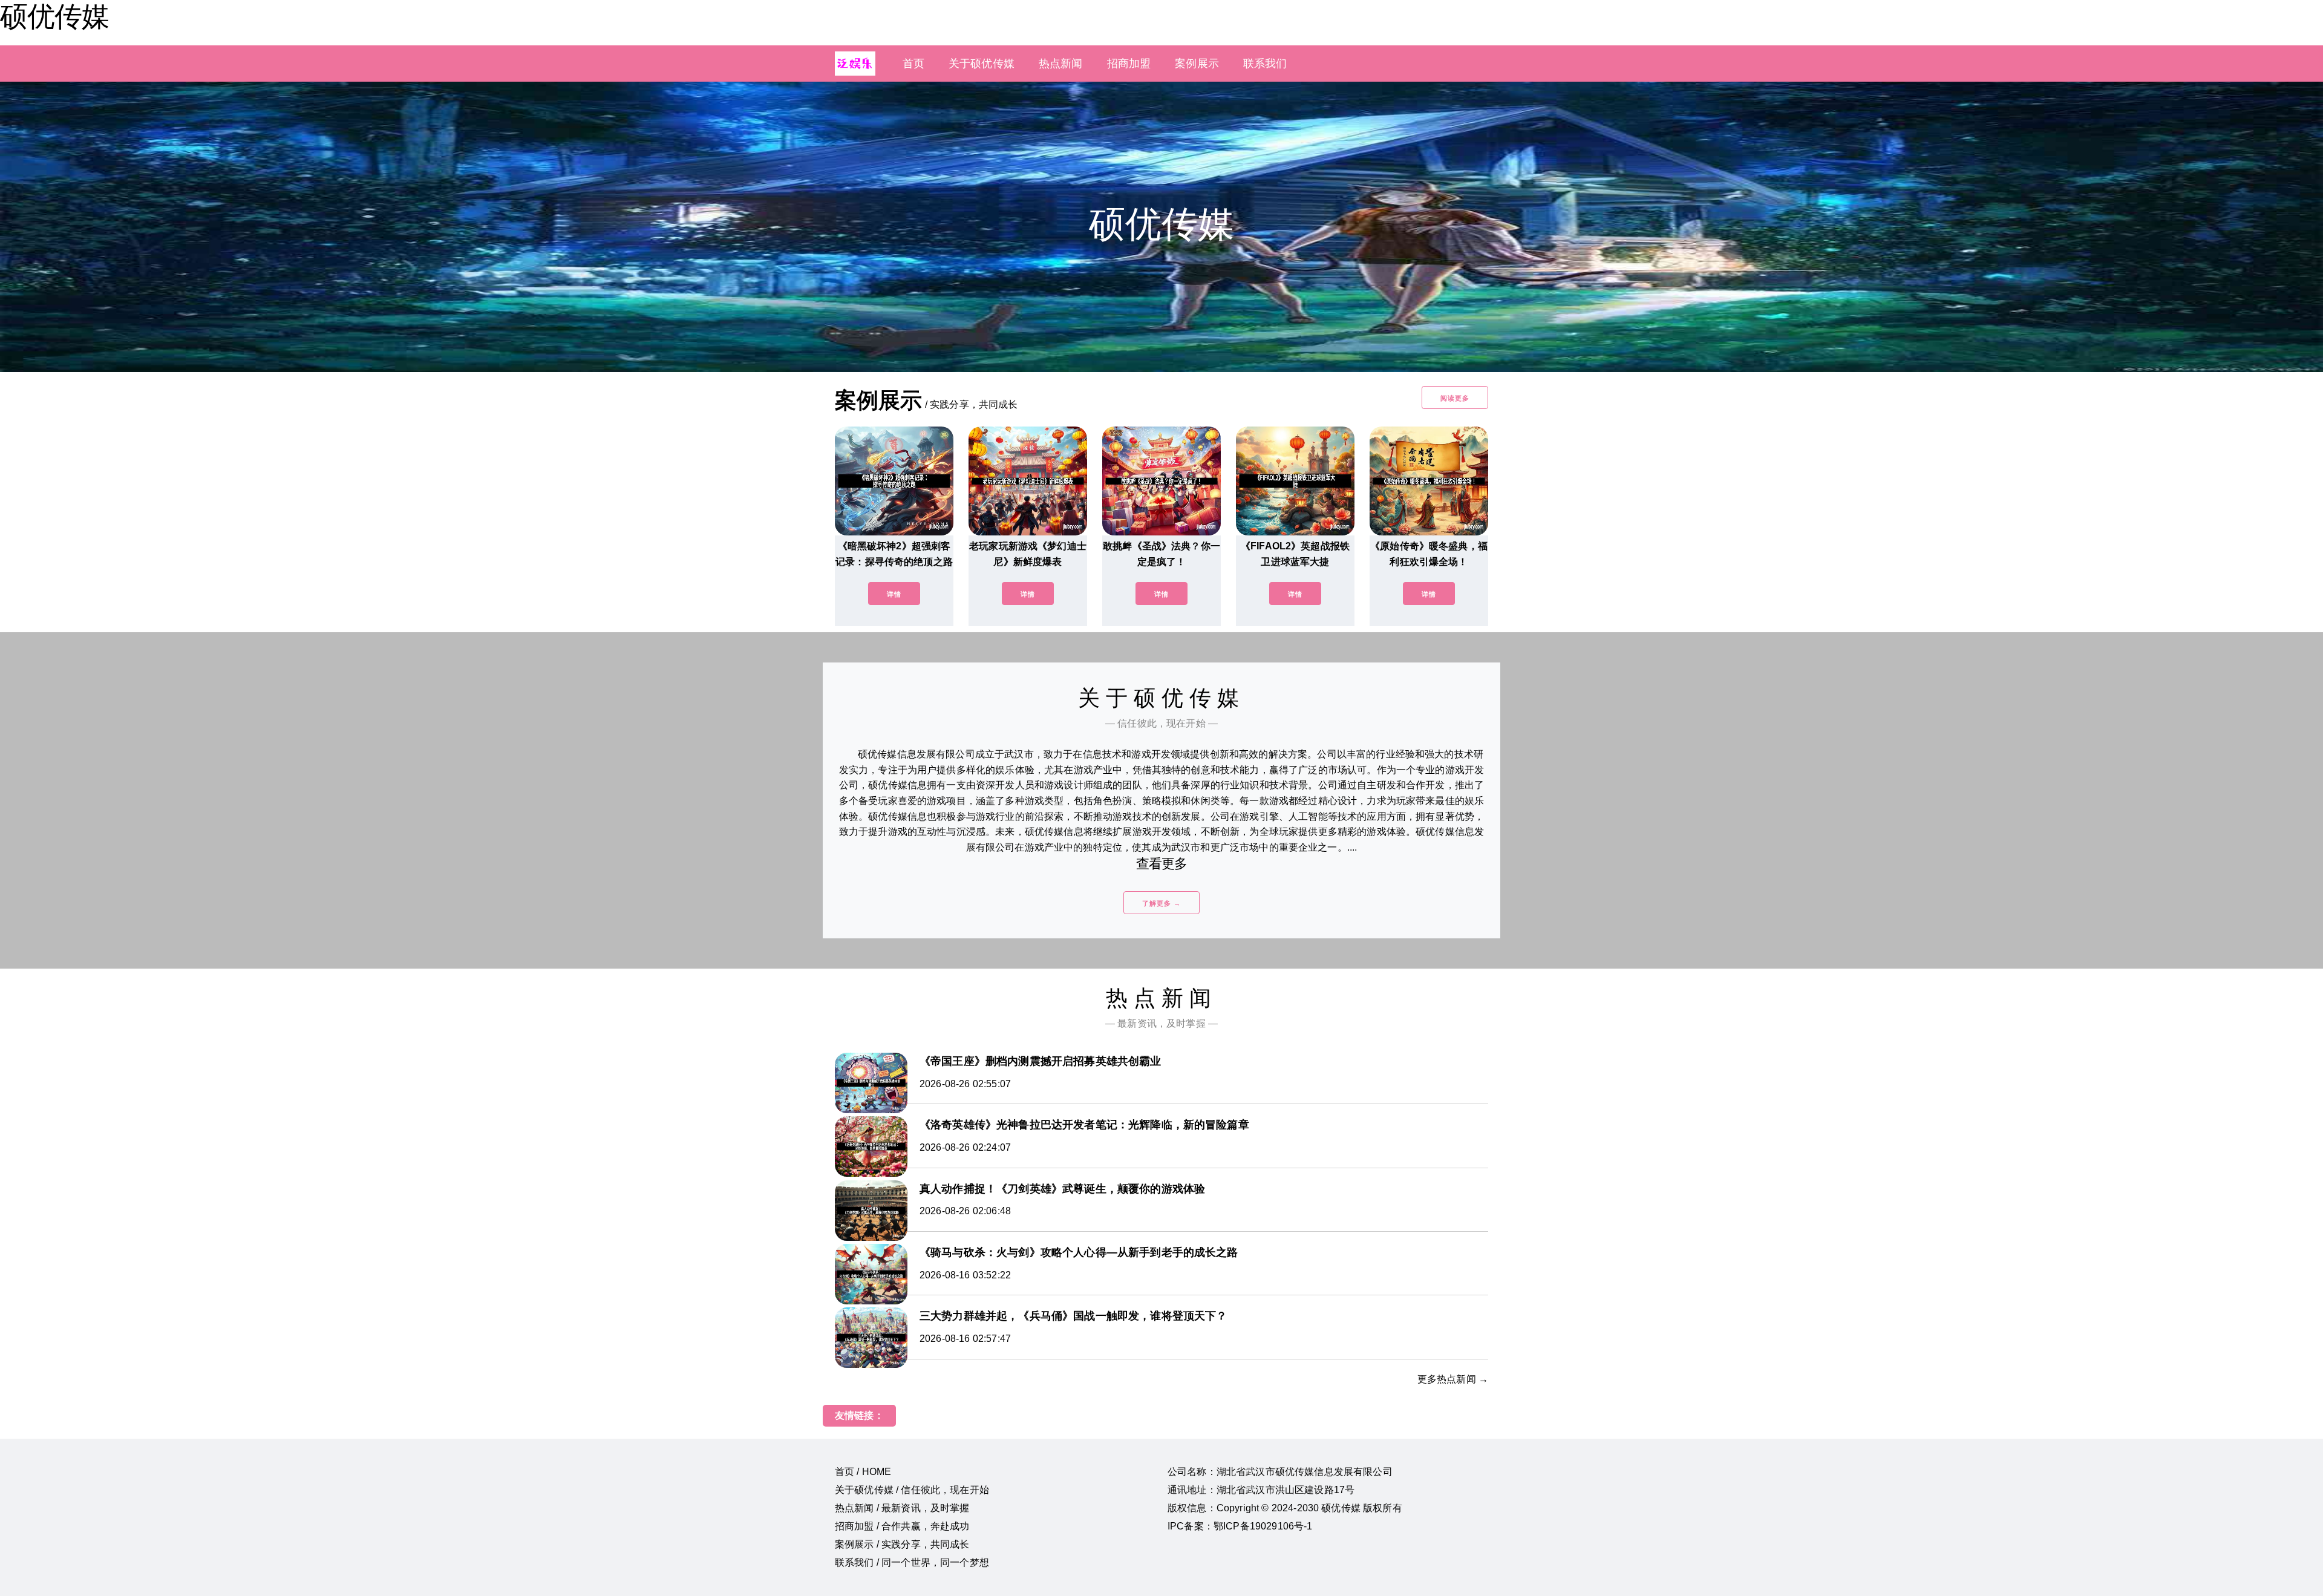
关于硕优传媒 (982, 64)
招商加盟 (1129, 64)
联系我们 (1265, 64)
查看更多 (1162, 864)
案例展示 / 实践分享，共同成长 (902, 1544)
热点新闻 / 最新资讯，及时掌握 (902, 1508)
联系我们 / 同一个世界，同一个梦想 (912, 1562)
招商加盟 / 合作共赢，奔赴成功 (902, 1526)
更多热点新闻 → (1453, 1379)
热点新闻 (1061, 64)
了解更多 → (1161, 903)
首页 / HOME (863, 1472)
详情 (894, 594)
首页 (913, 64)
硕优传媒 (54, 16)
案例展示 (1197, 64)
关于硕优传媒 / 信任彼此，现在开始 (912, 1490)
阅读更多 (1455, 398)
